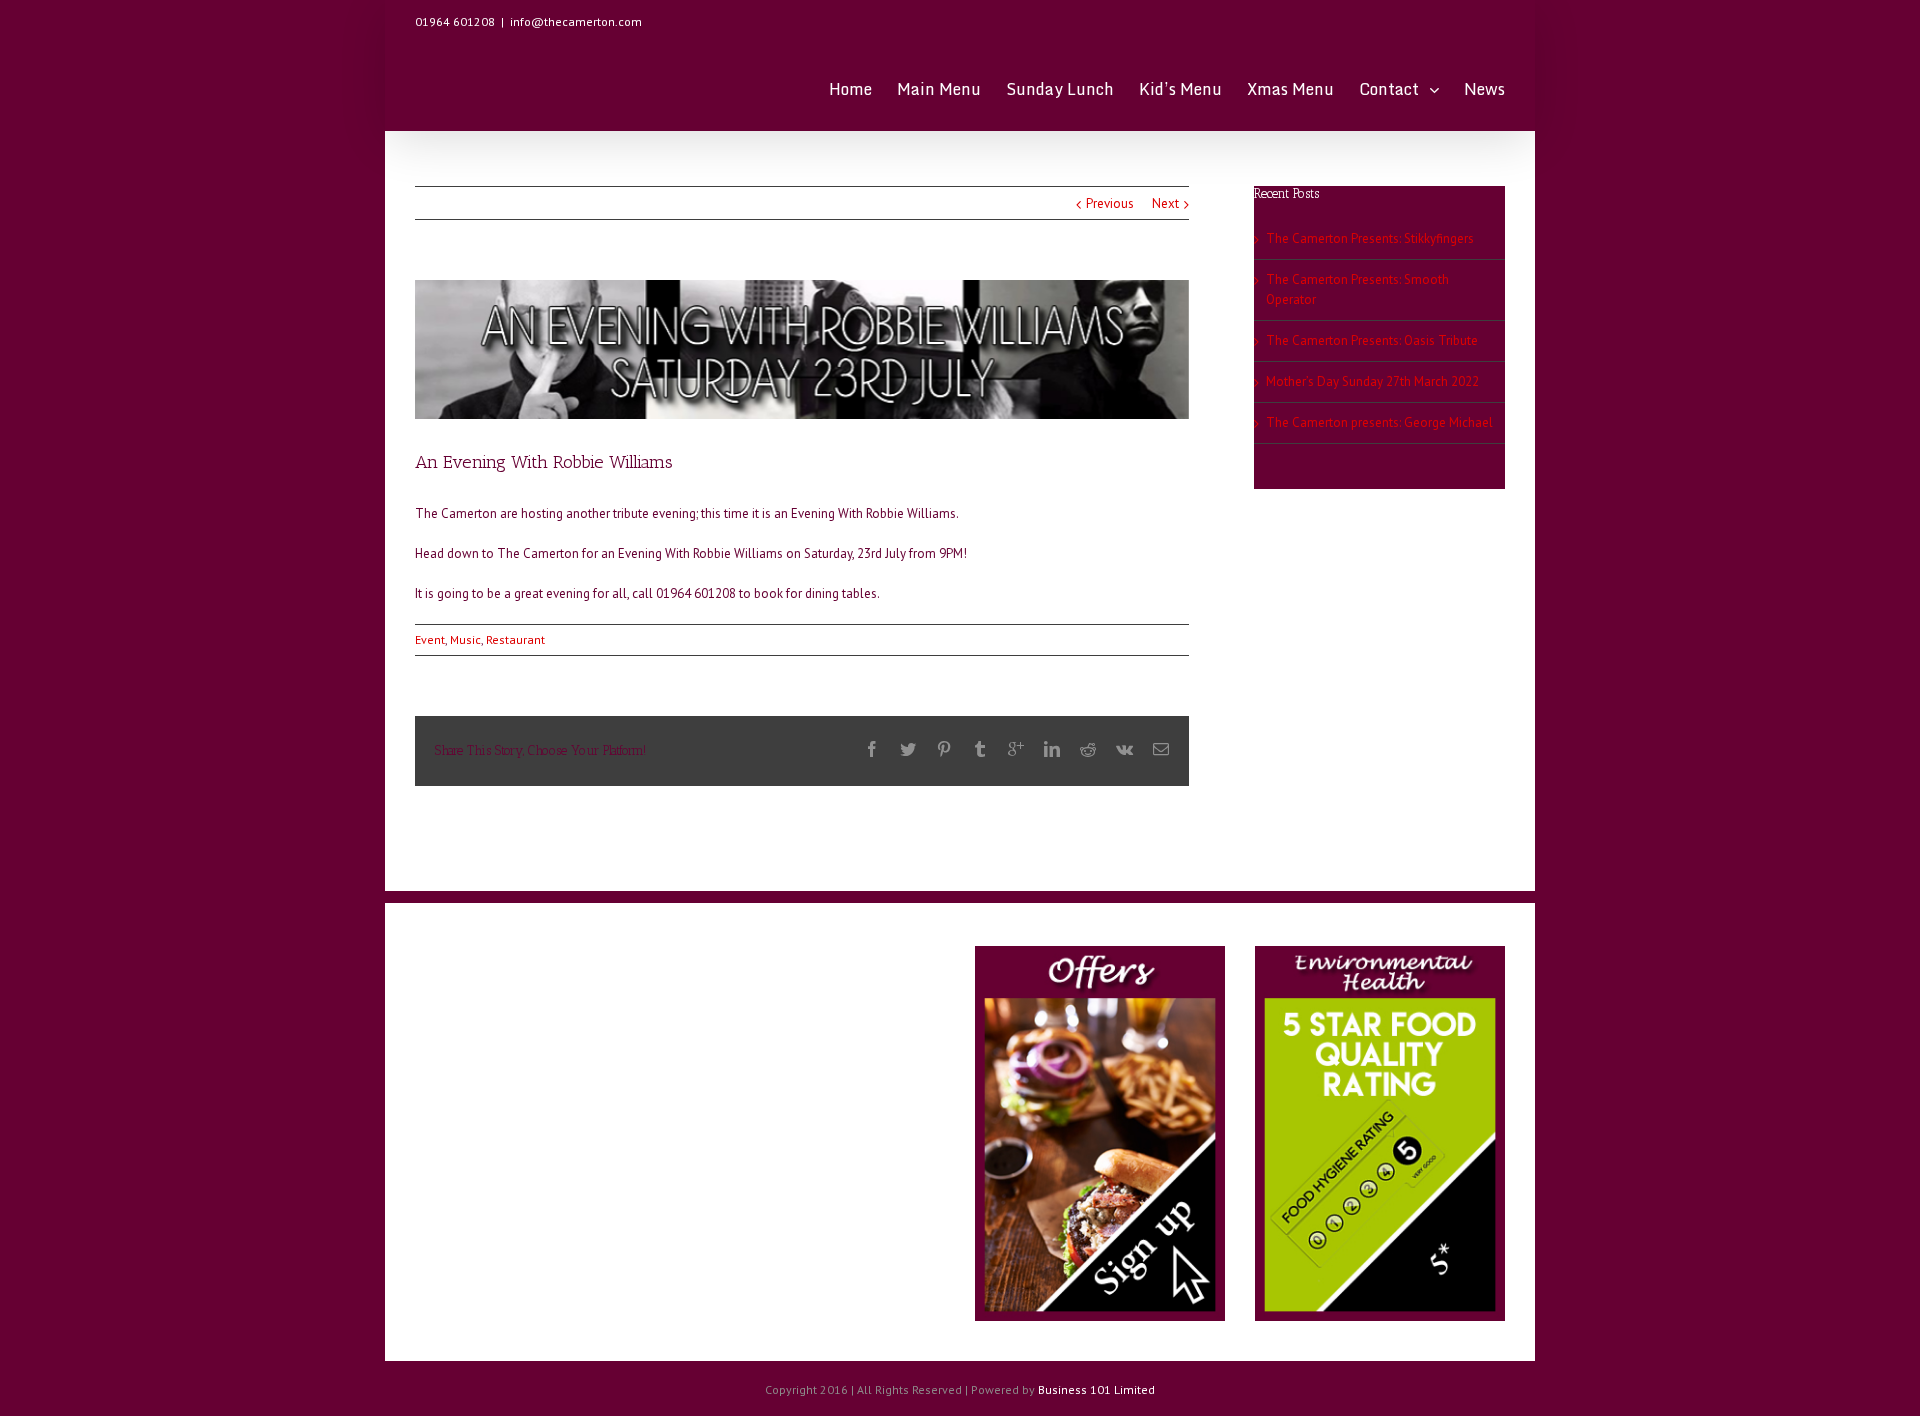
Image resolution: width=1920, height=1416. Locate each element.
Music (465, 639)
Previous (1110, 203)
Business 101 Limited (1096, 1389)
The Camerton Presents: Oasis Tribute (1372, 340)
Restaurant (515, 639)
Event (430, 639)
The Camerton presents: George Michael (1379, 422)
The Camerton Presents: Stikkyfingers (1370, 238)
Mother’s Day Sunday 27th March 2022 (1372, 381)
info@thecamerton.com (576, 21)
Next (1165, 203)
